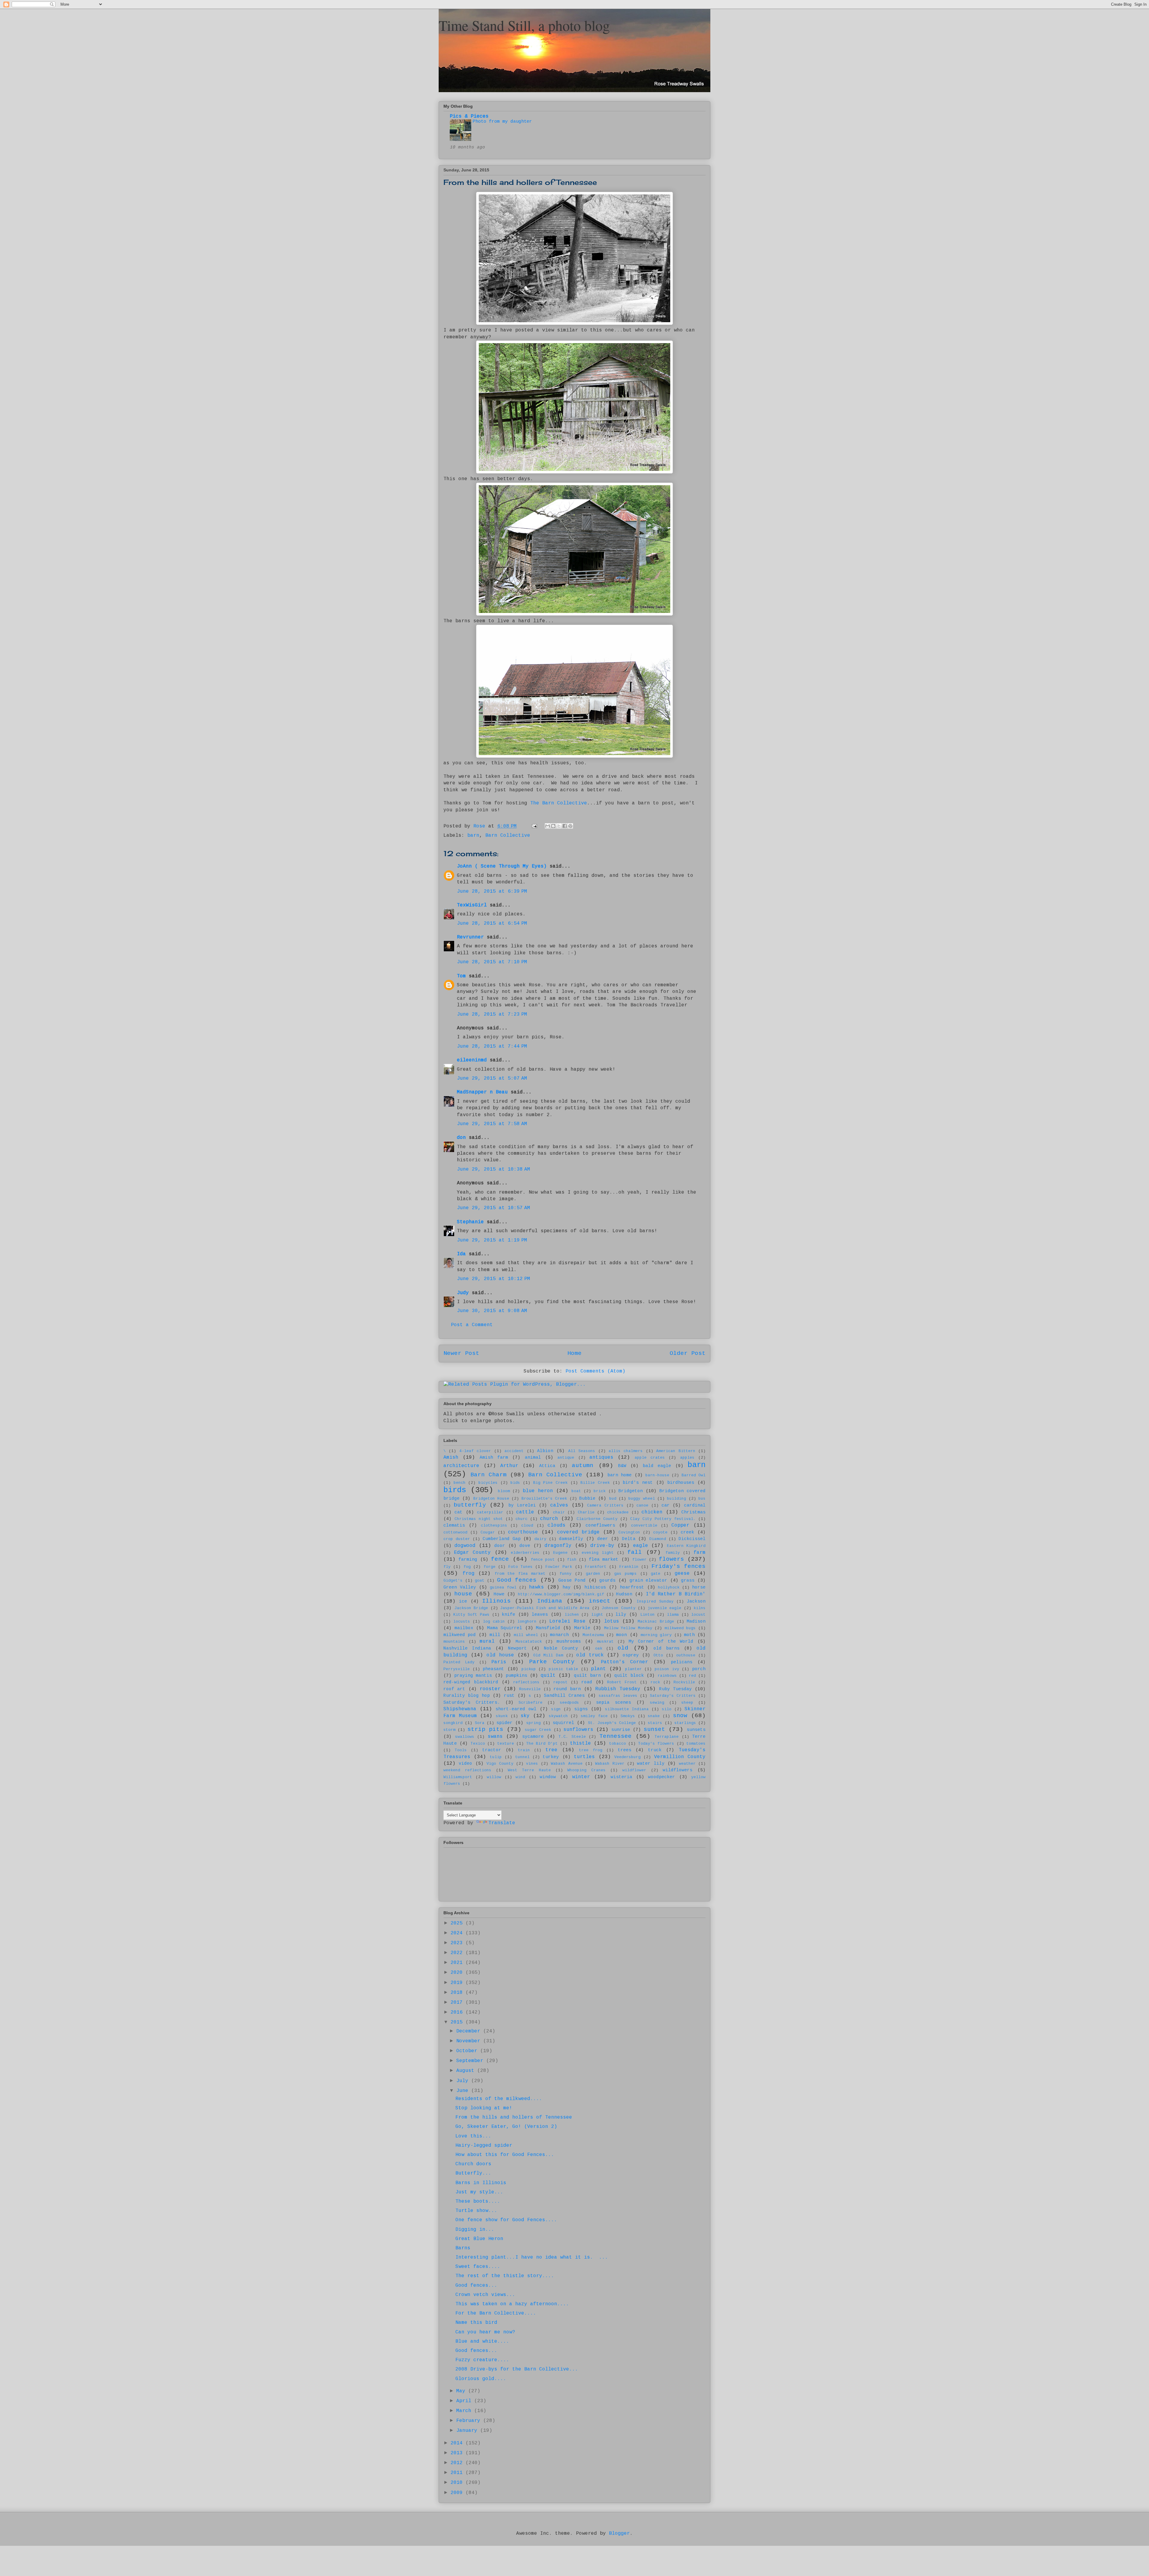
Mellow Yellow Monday (628, 1628)
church (549, 1519)
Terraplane (667, 1737)
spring (534, 1723)
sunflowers (578, 1730)
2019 (458, 1983)
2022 (458, 1953)
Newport (517, 1648)
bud (613, 1499)
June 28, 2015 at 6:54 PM (492, 923)
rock (655, 1682)
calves (559, 1505)
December (470, 2031)
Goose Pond (572, 1580)
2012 (458, 2463)
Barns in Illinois (481, 2183)
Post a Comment (472, 1325)
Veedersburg (627, 1757)
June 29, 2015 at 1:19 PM (492, 1240)
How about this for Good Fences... (505, 2155)
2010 (458, 2483)
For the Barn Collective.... (496, 2313)
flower (639, 1560)
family (673, 1553)
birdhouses (681, 1483)
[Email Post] (535, 826)
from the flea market (520, 1574)
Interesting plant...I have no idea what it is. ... (532, 2257)
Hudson (624, 1594)
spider (504, 1723)
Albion (545, 1451)
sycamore (533, 1737)
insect (600, 1601)
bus (702, 1499)
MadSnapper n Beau (482, 1092)
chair (559, 1512)
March (465, 2411)
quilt (548, 1676)
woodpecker (662, 1777)
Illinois (496, 1601)
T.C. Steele (572, 1737)
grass (688, 1580)
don (461, 1138)
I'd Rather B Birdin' (676, 1594)
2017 (458, 2003)
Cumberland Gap (502, 1539)
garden (593, 1574)
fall (635, 1552)
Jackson (696, 1601)
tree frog (591, 1750)
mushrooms (569, 1641)
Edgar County (472, 1553)
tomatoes (696, 1744)
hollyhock (669, 1587)
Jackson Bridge (471, 1608)
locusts (462, 1622)
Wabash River (610, 1764)
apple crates (650, 1458)
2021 (458, 1963)
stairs (655, 1723)
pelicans (682, 1662)
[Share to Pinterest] (570, 826)
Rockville (684, 1682)
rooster (490, 1689)
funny (566, 1574)
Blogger (619, 2534)
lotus (612, 1621)
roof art (454, 1689)
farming (468, 1559)
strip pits (485, 1729)
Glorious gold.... (481, 2379)
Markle (582, 1628)
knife (509, 1615)
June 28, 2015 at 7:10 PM (492, 962)
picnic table (563, 1669)
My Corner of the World (661, 1641)
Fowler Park (559, 1567)
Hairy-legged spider (484, 2146)
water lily (651, 1764)
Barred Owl (694, 1475)
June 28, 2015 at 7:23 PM (492, 1014)
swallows (465, 1737)
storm (449, 1730)
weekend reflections (467, 1770)
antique (566, 1458)
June (464, 2091)
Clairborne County (597, 1519)
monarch (559, 1635)
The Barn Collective (559, 803)
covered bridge (578, 1532)
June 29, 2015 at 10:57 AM (494, 1208)
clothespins (494, 1526)
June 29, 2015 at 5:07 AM (492, 1078)
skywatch (558, 1716)
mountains (454, 1642)
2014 (458, 2443)
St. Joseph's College (612, 1723)
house (463, 1594)
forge (490, 1567)
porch (699, 1669)
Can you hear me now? (485, 2332)
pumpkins (516, 1676)
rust (509, 1696)
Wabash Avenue (567, 1764)
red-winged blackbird (471, 1682)
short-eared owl (516, 1709)
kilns (700, 1608)
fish (572, 1560)
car (666, 1505)
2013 (458, 2453)
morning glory (656, 1635)
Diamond (658, 1539)
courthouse (523, 1532)
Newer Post (461, 1353)
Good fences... (476, 2286)
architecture (461, 1466)
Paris (499, 1662)
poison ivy (667, 1669)
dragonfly (558, 1546)
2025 (458, 1923)
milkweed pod (460, 1635)
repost (560, 1682)
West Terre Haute (529, 1770)
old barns (667, 1648)
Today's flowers (656, 1744)
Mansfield (548, 1628)
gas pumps (626, 1574)
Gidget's (453, 1581)
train (524, 1750)
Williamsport (458, 1777)
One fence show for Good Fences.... (506, 2220)
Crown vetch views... (485, 2295)
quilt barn (587, 1676)
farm (700, 1553)
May (462, 2391)
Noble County (561, 1648)
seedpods (569, 1703)
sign (556, 1709)
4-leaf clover (475, 1451)
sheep (687, 1703)
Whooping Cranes (586, 1770)
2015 (458, 2022)
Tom (461, 976)
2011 (458, 2473)
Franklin (629, 1567)
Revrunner (470, 937)
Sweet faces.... (478, 2267)
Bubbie (587, 1498)
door (500, 1546)
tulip (496, 1757)
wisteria (621, 1777)
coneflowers (600, 1525)
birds (455, 1490)
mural (487, 1641)
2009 (458, 2493)
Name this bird (476, 2323)
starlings (685, 1723)
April (465, 2401)
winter (581, 1777)
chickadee (618, 1512)
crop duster (457, 1539)
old (623, 1648)
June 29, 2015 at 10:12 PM (494, 1279)
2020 (458, 1973)
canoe (642, 1505)
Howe (499, 1594)
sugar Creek (538, 1730)
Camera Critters (605, 1505)
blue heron (538, 1491)
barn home (620, 1475)
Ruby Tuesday (675, 1689)
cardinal (695, 1505)
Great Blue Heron (479, 2239)
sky (525, 1716)
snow (680, 1716)
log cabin (494, 1622)
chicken (652, 1512)
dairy (540, 1539)
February (470, 2421)
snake (654, 1716)
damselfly (571, 1539)
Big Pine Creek (550, 1483)
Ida (461, 1254)
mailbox (464, 1628)
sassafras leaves (618, 1696)
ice (463, 1601)
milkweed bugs (680, 1628)
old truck (590, 1655)
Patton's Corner (624, 1662)
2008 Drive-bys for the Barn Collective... (517, 2369)
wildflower (634, 1770)
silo (667, 1709)
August (467, 2071)
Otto (658, 1655)
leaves (540, 1615)
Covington (629, 1532)
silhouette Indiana (627, 1709)
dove (525, 1546)
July (464, 2081)
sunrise (621, 1730)
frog (469, 1574)
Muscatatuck (529, 1642)
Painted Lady (459, 1662)
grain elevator (649, 1580)
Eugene (560, 1553)
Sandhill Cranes (564, 1696)
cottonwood (455, 1532)
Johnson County (619, 1608)
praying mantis (473, 1676)
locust (698, 1615)
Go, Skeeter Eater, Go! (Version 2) (506, 2127)
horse (699, 1587)
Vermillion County (680, 1757)
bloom (504, 1491)
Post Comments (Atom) (595, 1371)
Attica (547, 1466)
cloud (527, 1526)
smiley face (594, 1716)
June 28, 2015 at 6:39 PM (492, 891)
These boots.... (478, 2201)
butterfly (470, 1505)
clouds (557, 1525)
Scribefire (531, 1703)
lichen (572, 1615)
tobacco (618, 1744)
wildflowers (678, 1770)
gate (656, 1574)
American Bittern (676, 1451)
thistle (580, 1743)
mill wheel (526, 1635)
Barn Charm (488, 1475)
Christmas (693, 1512)
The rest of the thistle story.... (505, 2276)
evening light (598, 1553)
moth (689, 1635)
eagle (641, 1546)
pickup (529, 1669)
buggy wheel (642, 1499)
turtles (584, 1757)
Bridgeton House (491, 1499)
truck (655, 1750)
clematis (454, 1525)
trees (625, 1750)
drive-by (602, 1546)
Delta (629, 1539)
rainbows (667, 1676)
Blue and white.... (482, 2341)
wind (520, 1777)
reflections (526, 1682)
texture (506, 1744)
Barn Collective (508, 836)
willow (494, 1777)
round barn (567, 1689)
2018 (458, 1993)
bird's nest (638, 1483)
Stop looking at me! (484, 2108)
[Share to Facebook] (565, 826)
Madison (696, 1621)
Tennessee (615, 1736)
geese (682, 1574)
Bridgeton (631, 1491)
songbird (453, 1723)
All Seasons (582, 1451)
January (468, 2431)
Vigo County (500, 1764)
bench (460, 1483)
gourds (607, 1580)
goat (480, 1581)
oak (599, 1648)
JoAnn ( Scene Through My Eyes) (502, 866)
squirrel (563, 1723)
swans (495, 1737)
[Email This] (548, 826)
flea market (604, 1559)
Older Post (688, 1353)
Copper (680, 1525)
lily (621, 1615)
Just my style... (479, 2192)
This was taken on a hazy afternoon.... (512, 2304)
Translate (502, 1823)
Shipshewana (460, 1709)
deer (603, 1539)
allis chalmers (626, 1451)
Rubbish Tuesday (618, 1689)
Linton (648, 1615)
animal (533, 1457)
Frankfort (596, 1567)
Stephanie (470, 1222)
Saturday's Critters (673, 1696)
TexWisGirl (472, 905)
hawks (536, 1587)
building (677, 1499)
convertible (644, 1526)
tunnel (522, 1757)
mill (495, 1635)
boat (576, 1491)
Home (574, 1353)
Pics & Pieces (469, 116)
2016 (458, 2012)
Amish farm (494, 1457)
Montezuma (593, 1635)
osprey (631, 1655)
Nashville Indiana (467, 1648)
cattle (525, 1512)
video (465, 1764)
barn (473, 836)
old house (500, 1655)
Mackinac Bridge (656, 1622)
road (587, 1682)
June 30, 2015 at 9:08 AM (492, 1311)
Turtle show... (476, 2211)
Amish (451, 1457)
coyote (660, 1532)
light (597, 1615)
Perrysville (457, 1669)
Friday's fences (678, 1566)
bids (515, 1483)
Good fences (517, 1580)
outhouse (686, 1655)
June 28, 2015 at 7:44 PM (492, 1046)
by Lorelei (522, 1505)
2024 (458, 1933)
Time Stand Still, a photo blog (524, 25)
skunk (502, 1716)
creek (687, 1532)
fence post (543, 1560)
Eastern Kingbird (686, 1546)
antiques (601, 1457)
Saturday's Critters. (472, 1702)
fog (467, 1567)
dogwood (465, 1546)
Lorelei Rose (567, 1621)
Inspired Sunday (655, 1602)
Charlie (586, 1512)
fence (500, 1559)
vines (532, 1764)
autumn (583, 1466)
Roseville (530, 1689)
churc (522, 1519)
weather (687, 1764)
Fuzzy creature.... (482, 2360)
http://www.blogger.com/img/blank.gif (561, 1594)
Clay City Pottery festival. (663, 1519)
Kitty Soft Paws (471, 1615)
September (471, 2061)
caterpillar (490, 1512)
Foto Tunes (520, 1567)
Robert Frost (622, 1682)
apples (687, 1458)
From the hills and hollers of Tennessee (514, 2117)
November (470, 2041)
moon (621, 1635)
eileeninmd (472, 1060)
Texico (478, 1744)
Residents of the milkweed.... (499, 2099)
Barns (463, 2248)
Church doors (473, 2164)
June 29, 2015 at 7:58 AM (492, 1124)
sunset (654, 1729)
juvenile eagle (665, 1608)
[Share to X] (559, 826)
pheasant (493, 1669)
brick (600, 1491)
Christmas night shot (479, 1519)
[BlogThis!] (553, 826)
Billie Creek (595, 1483)
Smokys (628, 1716)
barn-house (657, 1475)
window (548, 1777)
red (692, 1676)
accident (514, 1451)
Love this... (473, 2136)
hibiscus (595, 1587)
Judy (464, 1293)
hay (567, 1587)
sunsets (696, 1730)
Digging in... (475, 2230)
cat (459, 1512)
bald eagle (657, 1466)
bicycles (488, 1483)
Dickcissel (692, 1539)
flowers (671, 1559)
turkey (551, 1757)
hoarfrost (632, 1587)
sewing (657, 1703)
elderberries (525, 1553)
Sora (480, 1723)
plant (598, 1669)
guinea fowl (503, 1587)
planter (633, 1669)
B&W (622, 1466)
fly (447, 1567)
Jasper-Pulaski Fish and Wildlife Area (545, 1608)
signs (581, 1709)
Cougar (488, 1532)
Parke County (552, 1662)
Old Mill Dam (548, 1655)
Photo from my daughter (502, 121)
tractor (492, 1750)
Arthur (509, 1466)
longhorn (527, 1622)
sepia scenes (614, 1702)
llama (673, 1615)
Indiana (550, 1601)
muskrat (605, 1642)
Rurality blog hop (467, 1696)
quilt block (629, 1676)
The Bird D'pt (542, 1744)
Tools (461, 1750)
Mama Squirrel (505, 1628)
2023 (458, 1943)
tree (551, 1750)
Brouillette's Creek (544, 1499)
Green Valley (460, 1587)
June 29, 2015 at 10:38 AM (494, 1169)
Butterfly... (473, 2173)
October (468, 2051)
